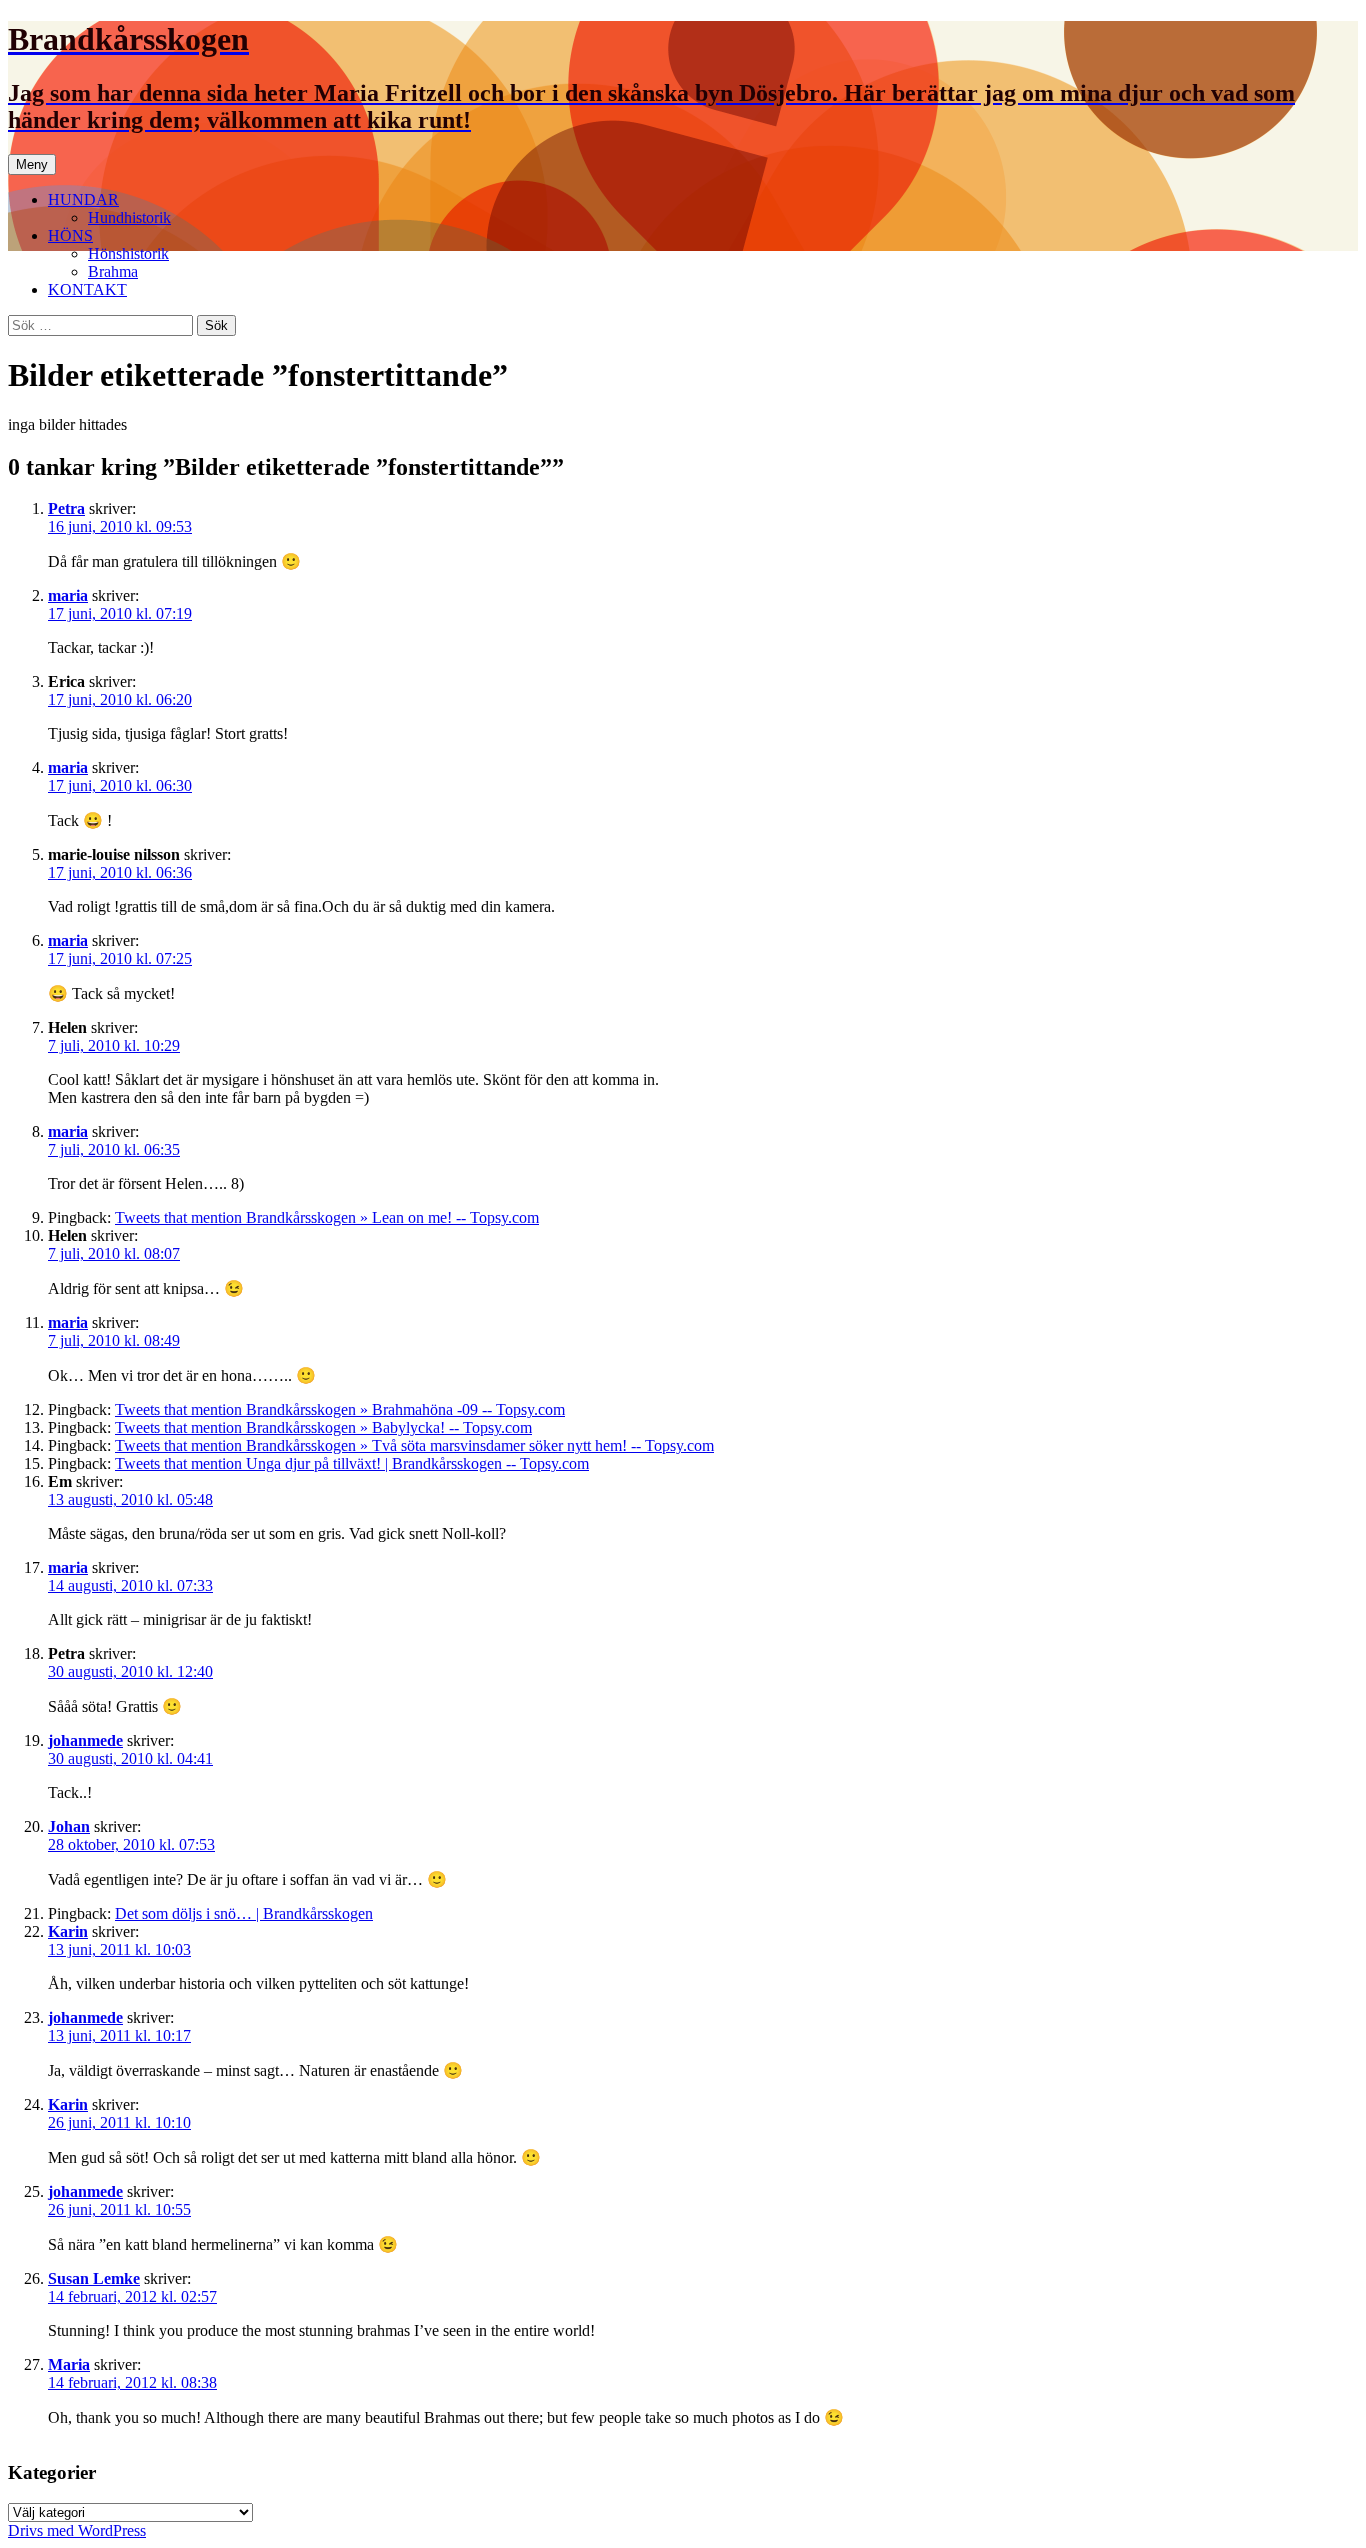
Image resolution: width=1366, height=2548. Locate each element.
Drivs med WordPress (77, 2530)
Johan (69, 1826)
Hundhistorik (129, 217)
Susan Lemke (94, 2278)
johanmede (85, 1740)
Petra (66, 508)
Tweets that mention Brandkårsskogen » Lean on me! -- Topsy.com (327, 1217)
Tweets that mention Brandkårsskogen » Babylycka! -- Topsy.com (323, 1427)
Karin (68, 1931)
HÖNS (70, 235)
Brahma (113, 271)
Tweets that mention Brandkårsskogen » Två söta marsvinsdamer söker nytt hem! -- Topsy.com (414, 1445)
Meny (32, 164)
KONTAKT (87, 289)
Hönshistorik (128, 253)
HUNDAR (83, 199)
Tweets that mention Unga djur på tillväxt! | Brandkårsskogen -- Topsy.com (352, 1463)
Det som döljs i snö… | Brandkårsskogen (244, 1913)
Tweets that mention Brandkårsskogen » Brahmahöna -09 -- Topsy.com (340, 1409)
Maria (69, 2364)
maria (68, 595)
